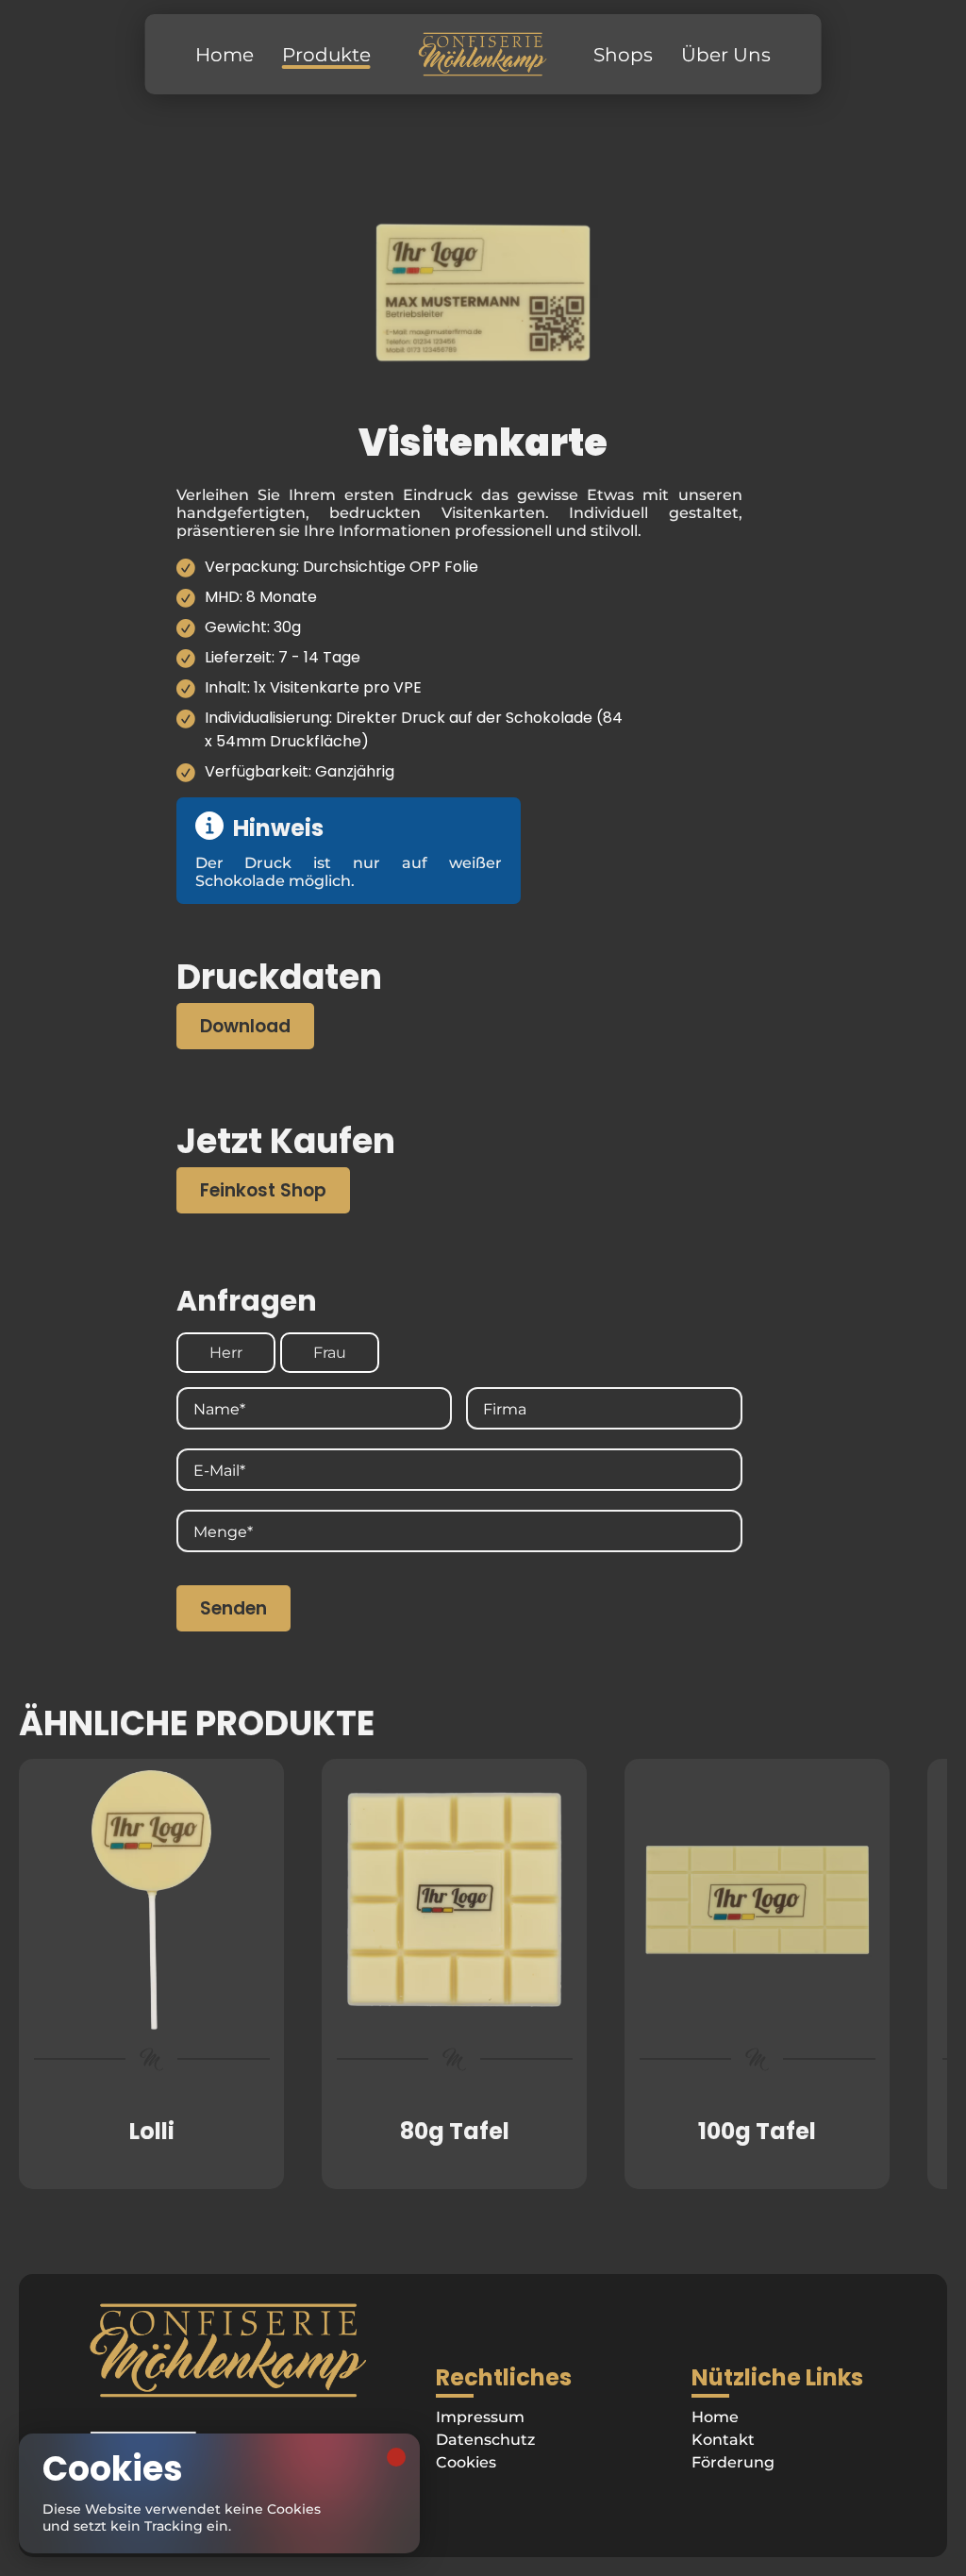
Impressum (480, 2417)
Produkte (326, 55)
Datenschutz (485, 2440)
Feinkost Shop (263, 1190)
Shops (623, 55)
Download (245, 1026)
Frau (330, 1353)
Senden (233, 1608)
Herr (226, 1353)
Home (225, 55)
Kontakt (723, 2440)
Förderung (733, 2462)
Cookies (466, 2462)
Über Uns (726, 55)
